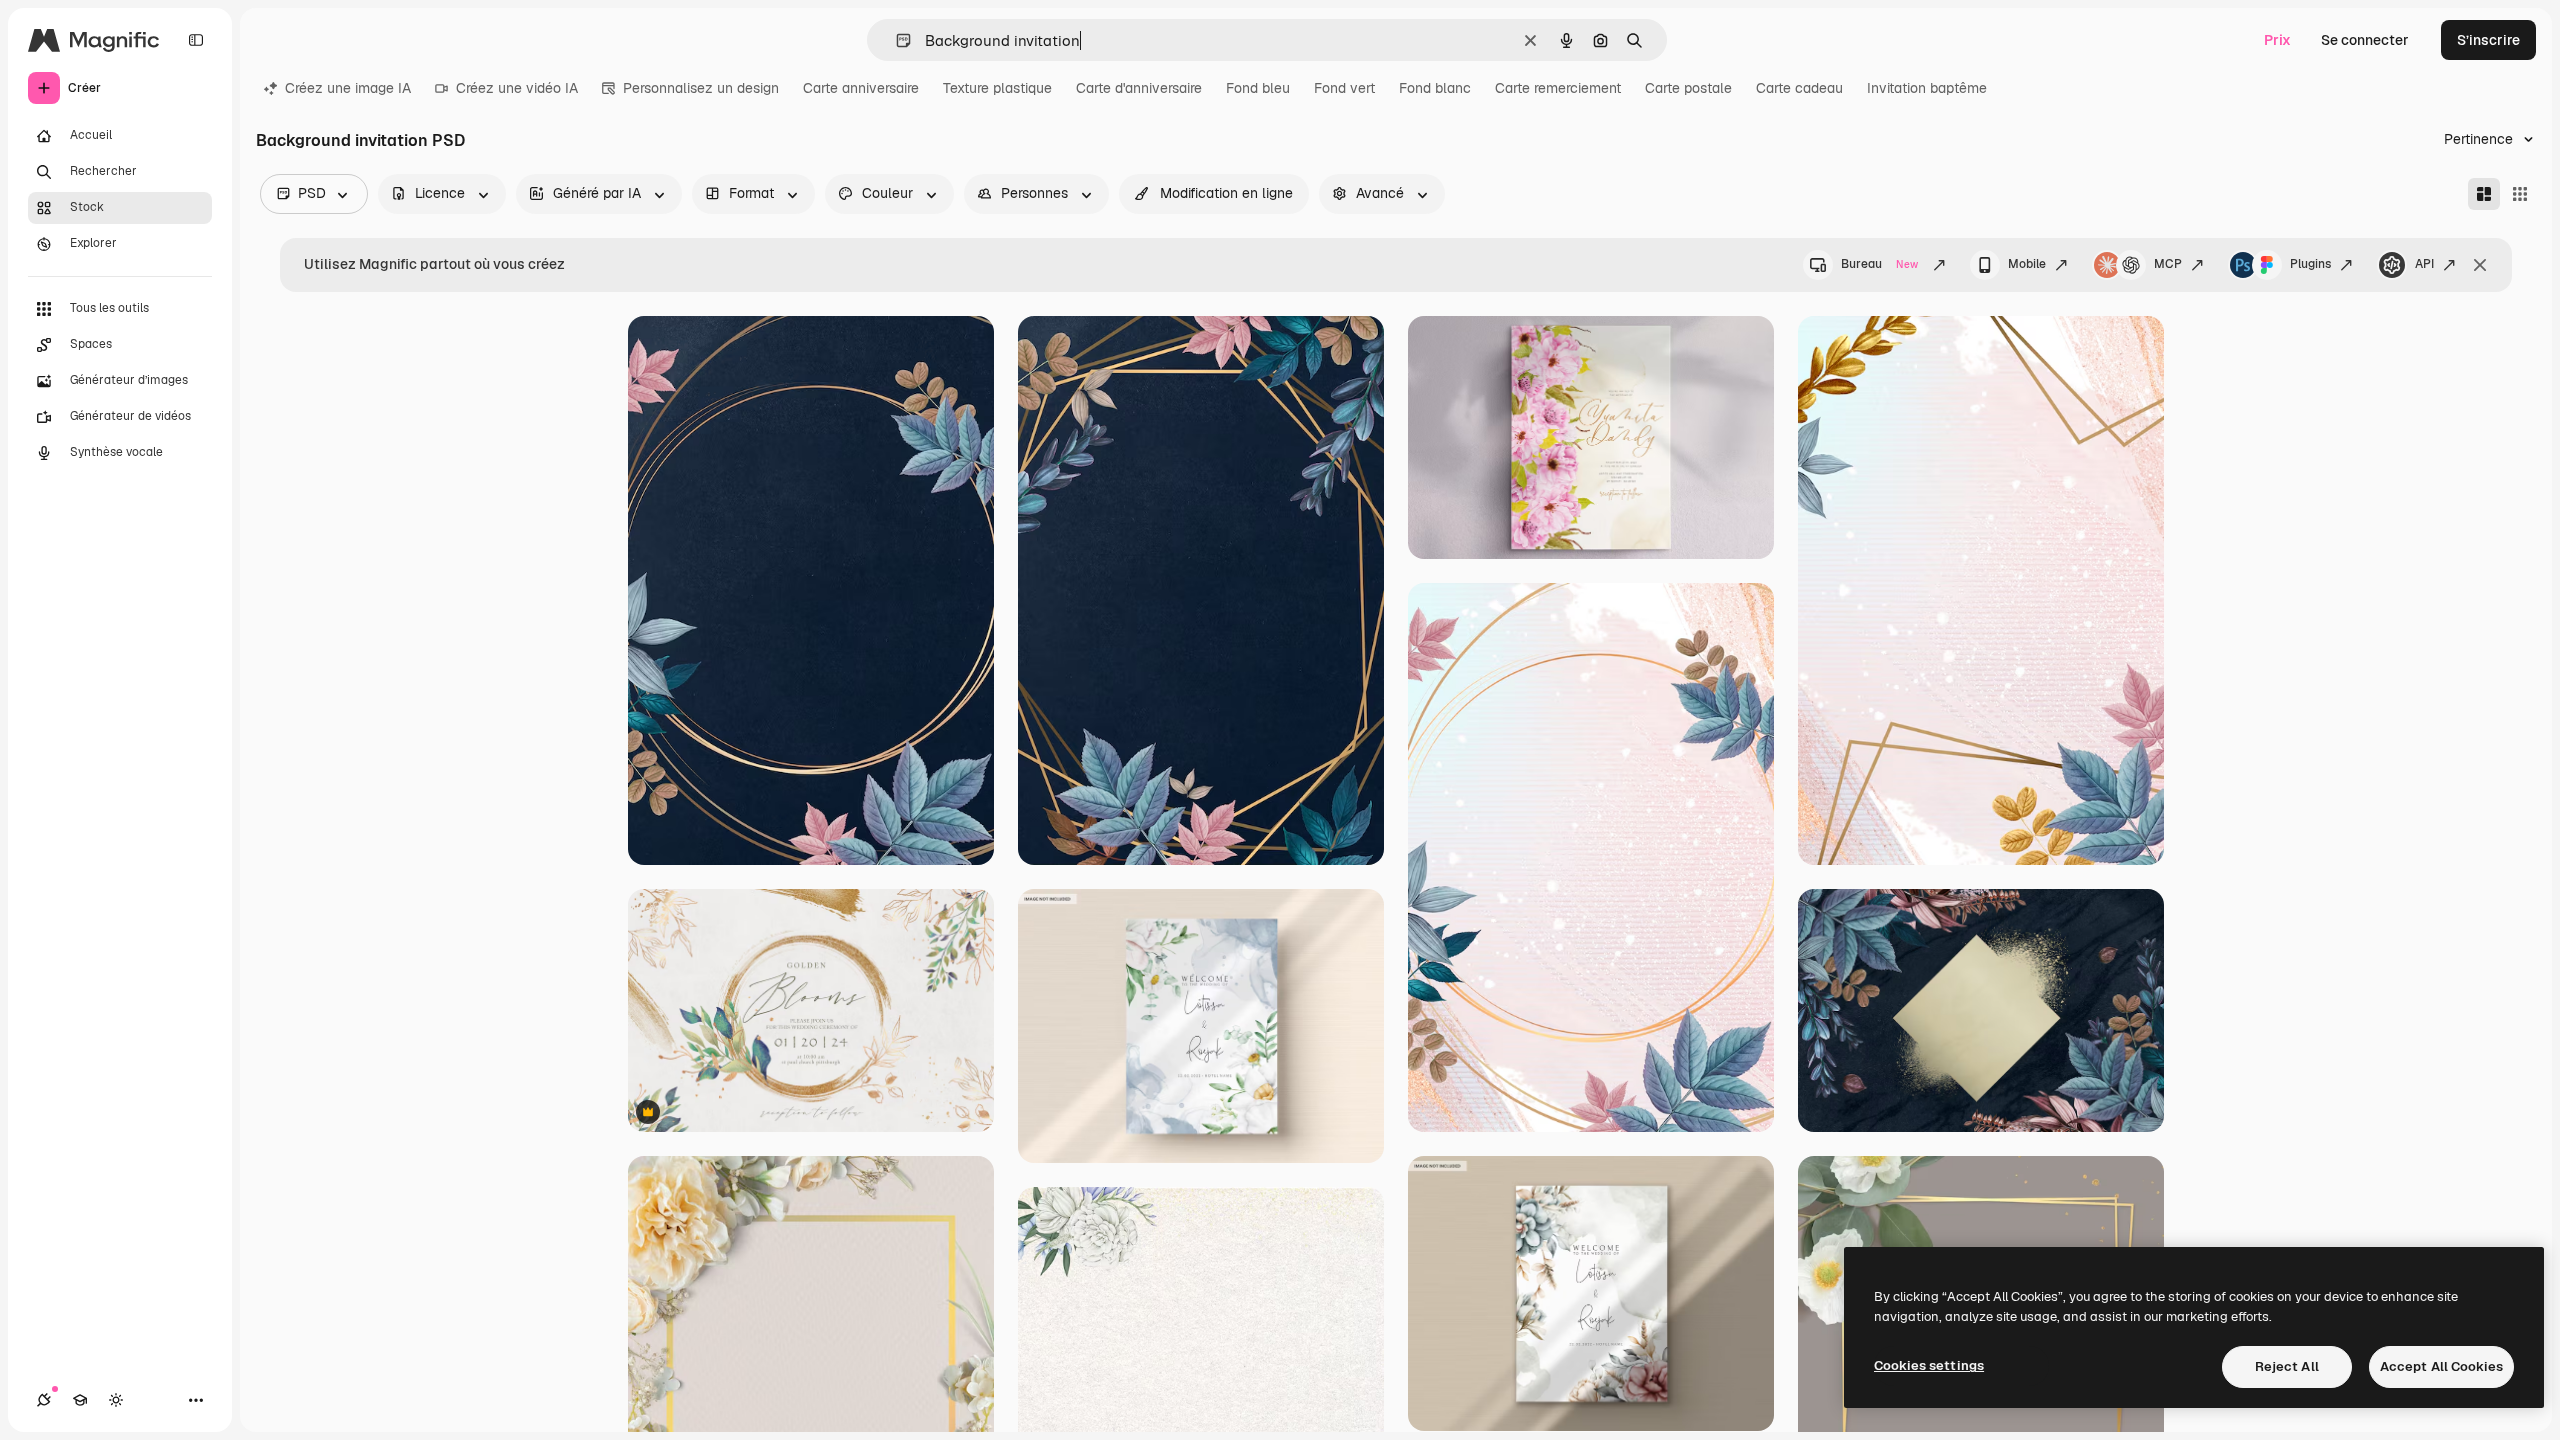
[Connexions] (44, 1400)
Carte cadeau (1799, 88)
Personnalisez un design (701, 88)
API (2424, 264)
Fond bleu (1258, 88)
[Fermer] (2480, 265)
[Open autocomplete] (895, 40)
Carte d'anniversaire (1139, 88)
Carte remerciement (1558, 88)
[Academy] (80, 1400)
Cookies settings (1929, 1365)
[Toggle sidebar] (196, 40)
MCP (2168, 264)
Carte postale (1688, 88)
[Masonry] (2484, 194)
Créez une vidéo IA (517, 88)
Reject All (2287, 1366)
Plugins (2310, 264)
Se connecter (2365, 40)
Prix (2277, 40)
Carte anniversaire (861, 88)
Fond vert (1344, 88)
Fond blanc (1435, 88)
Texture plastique (997, 88)
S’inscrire (2488, 40)
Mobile (2027, 264)
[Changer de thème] (116, 1400)
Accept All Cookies (2441, 1366)
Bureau (1879, 264)
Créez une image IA (348, 88)
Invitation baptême (1927, 88)
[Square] (2520, 194)
